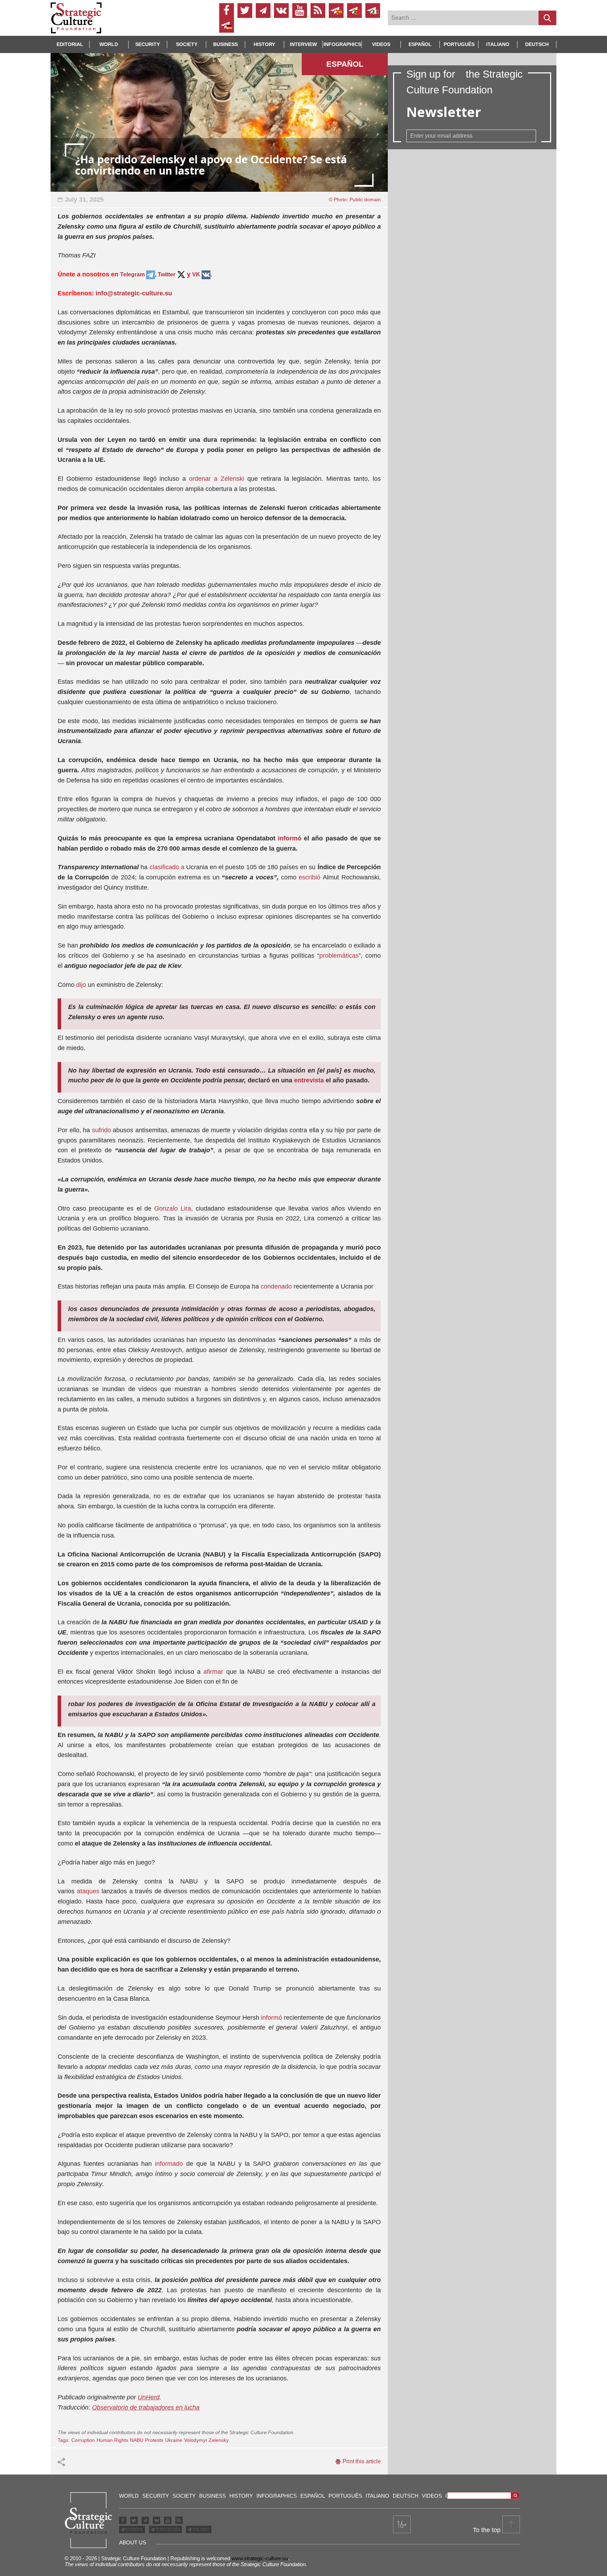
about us (133, 2542)
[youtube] (300, 11)
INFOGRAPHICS (342, 44)
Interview (303, 44)
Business (226, 44)
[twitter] (245, 11)
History (264, 44)
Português (459, 44)
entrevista (309, 1080)
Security (148, 44)
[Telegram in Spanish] (336, 11)
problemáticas (339, 956)
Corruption (83, 2440)
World (109, 44)
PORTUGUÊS (167, 2529)
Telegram (133, 274)
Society (187, 44)
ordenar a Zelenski (217, 479)
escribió (309, 877)
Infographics (277, 2496)
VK (196, 274)
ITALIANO (201, 2529)
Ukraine (174, 2440)
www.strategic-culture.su (260, 2558)
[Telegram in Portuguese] (354, 11)
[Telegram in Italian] (373, 11)
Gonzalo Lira (173, 1208)
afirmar (213, 1672)
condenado (276, 1286)
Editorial (70, 44)
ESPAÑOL (134, 2529)
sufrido (102, 1130)
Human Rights (112, 2440)
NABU (137, 2440)
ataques (88, 1891)
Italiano (498, 44)
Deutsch (537, 44)
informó (290, 838)
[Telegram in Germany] (227, 25)
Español (420, 44)
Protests (154, 2440)
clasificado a (167, 867)
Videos (381, 44)
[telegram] (263, 11)
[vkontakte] (281, 11)
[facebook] (227, 11)
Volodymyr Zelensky (206, 2440)
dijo (81, 985)
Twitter (167, 274)
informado (169, 2164)
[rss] (318, 11)
